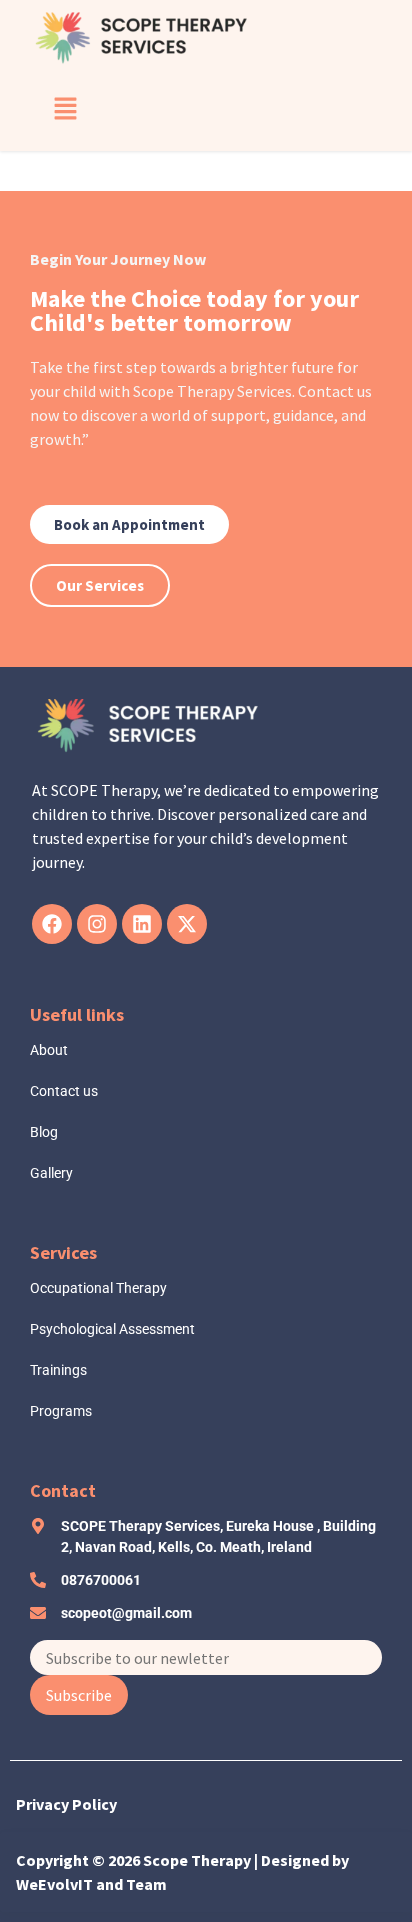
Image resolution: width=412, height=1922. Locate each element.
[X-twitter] (187, 924)
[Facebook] (52, 924)
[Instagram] (97, 924)
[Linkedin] (142, 924)
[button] (65, 108)
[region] (206, 1767)
